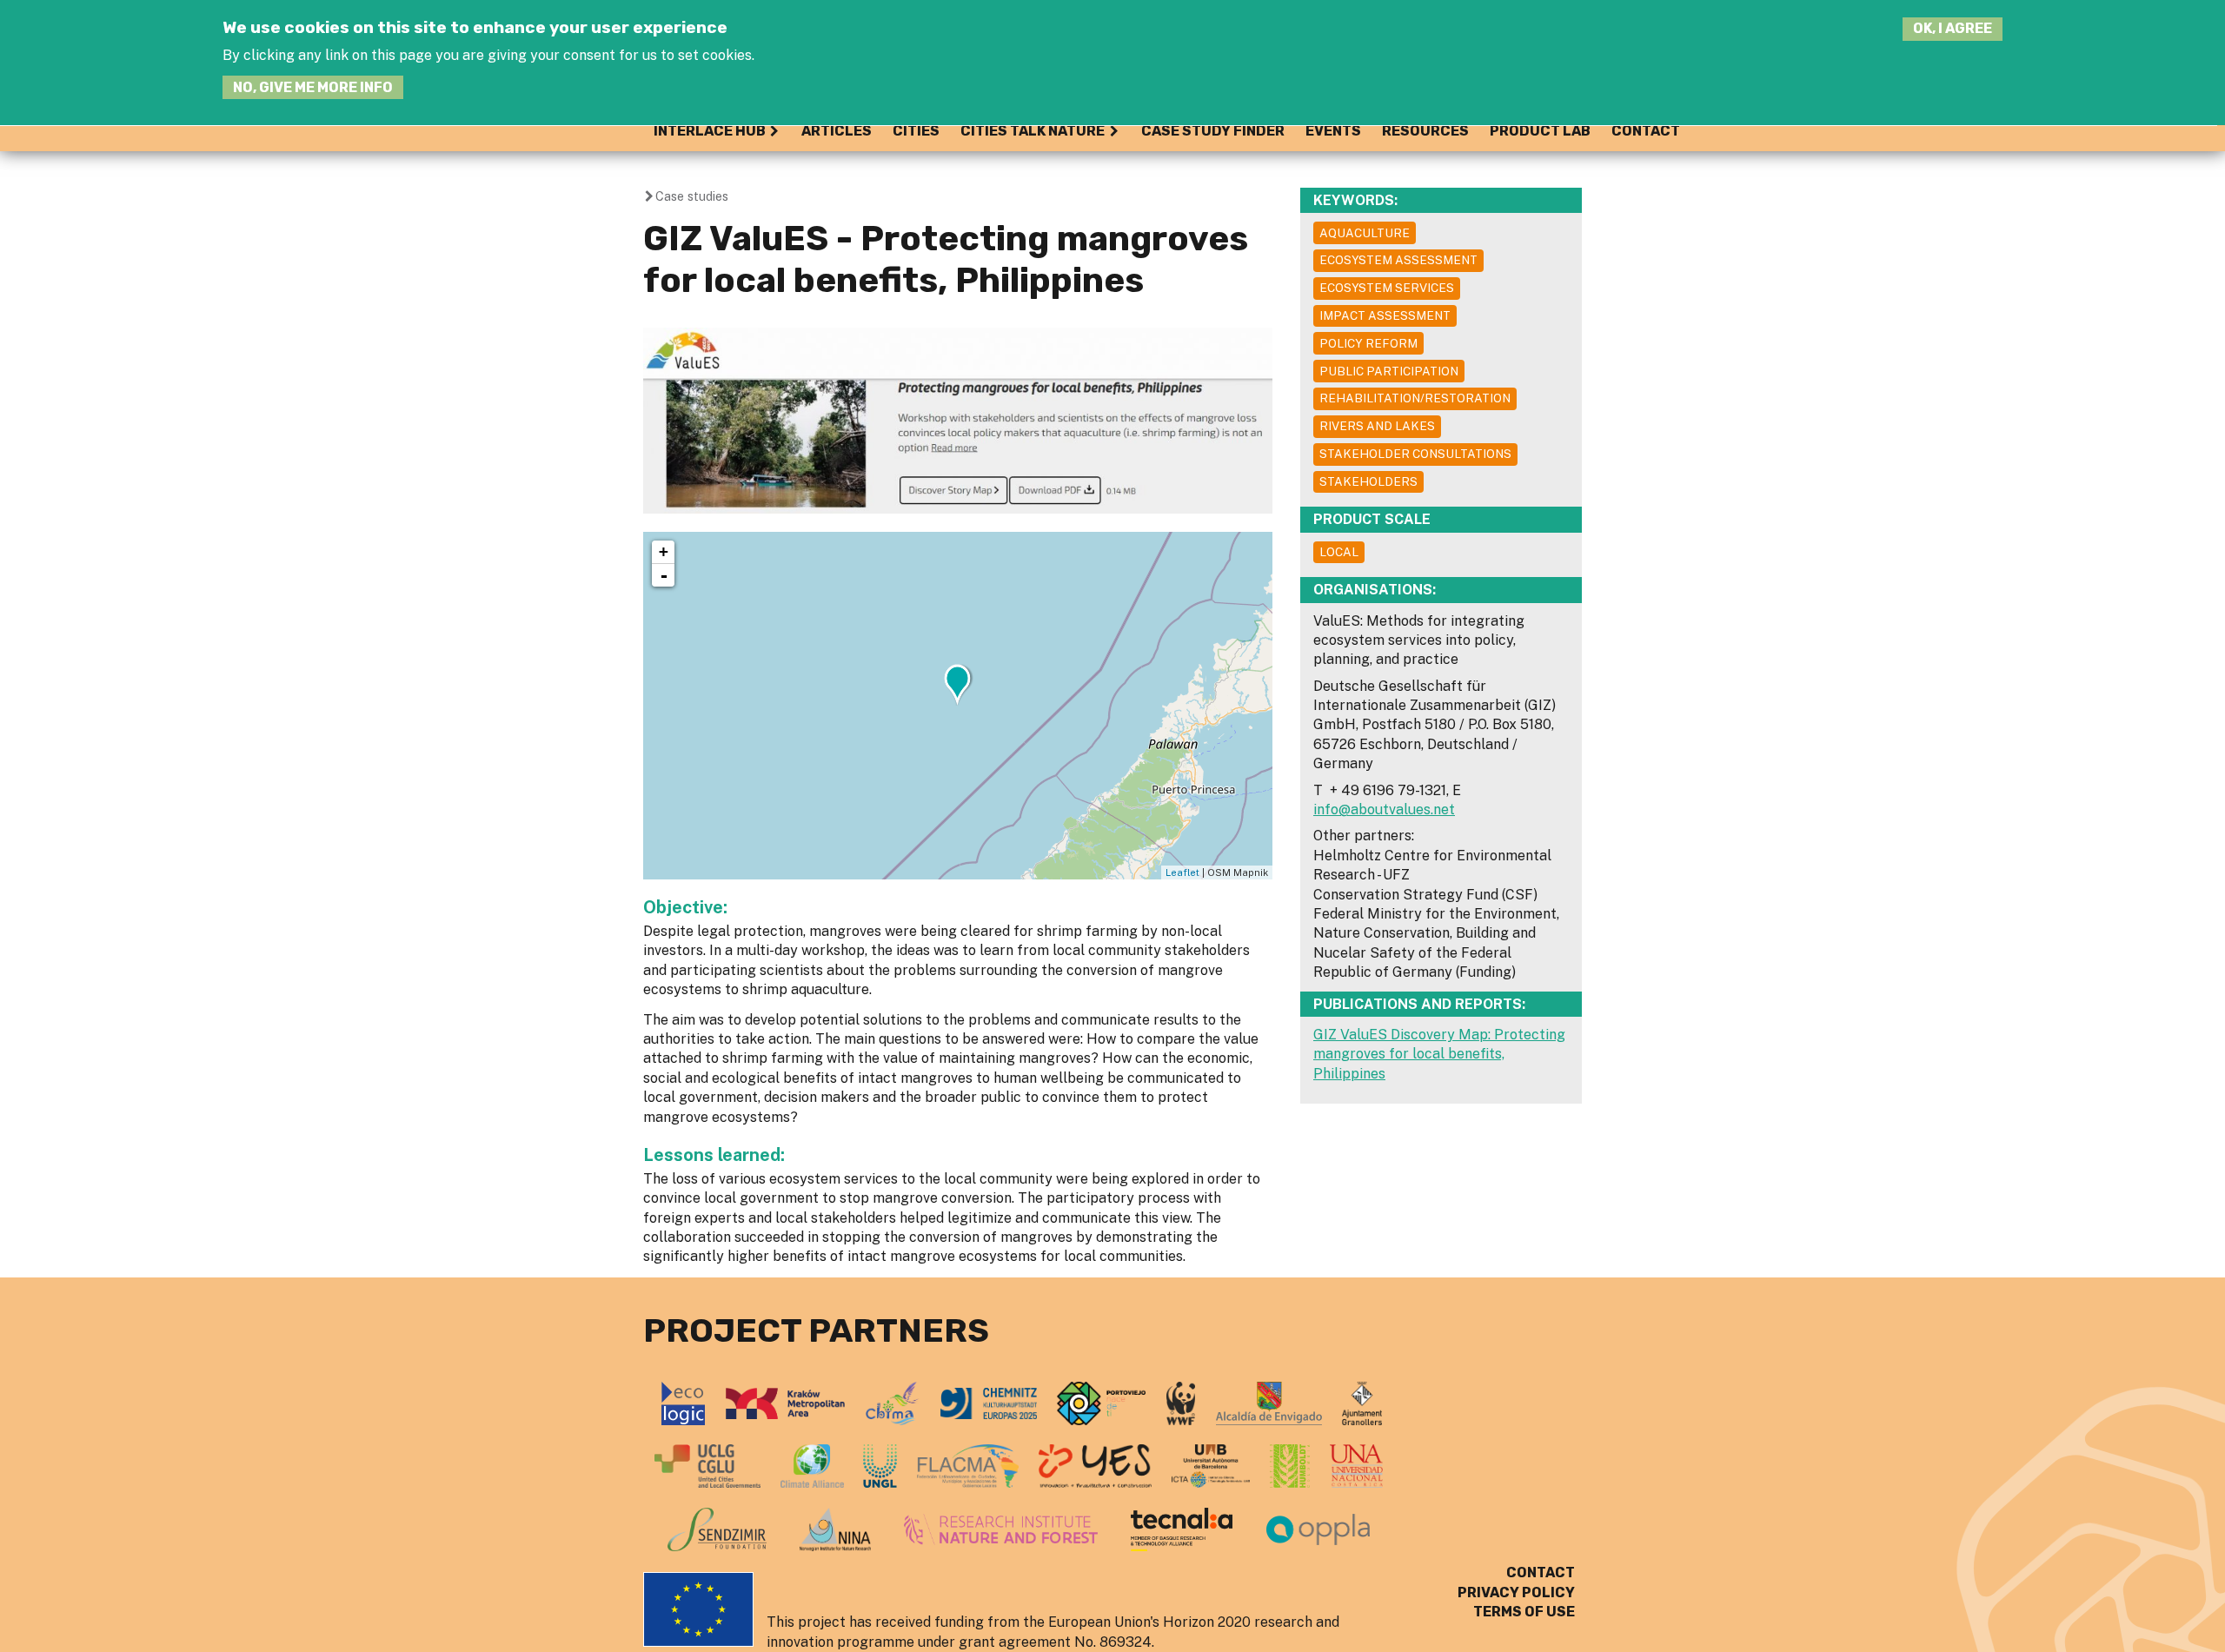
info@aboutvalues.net (1384, 809)
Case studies (692, 196)
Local (1339, 552)
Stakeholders (1368, 481)
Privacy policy (1516, 1592)
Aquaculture (1365, 233)
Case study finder (1213, 131)
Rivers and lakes (1377, 426)
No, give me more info (313, 87)
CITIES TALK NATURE (1033, 131)
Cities (916, 131)
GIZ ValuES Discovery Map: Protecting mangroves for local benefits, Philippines (1439, 1054)
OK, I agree (1953, 29)
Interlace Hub (710, 131)
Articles (837, 131)
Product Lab (1540, 131)
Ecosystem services (1387, 288)
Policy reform (1368, 343)
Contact (1646, 131)
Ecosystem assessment (1398, 260)
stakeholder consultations (1415, 454)
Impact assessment (1385, 315)
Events (1333, 131)
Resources (1425, 131)
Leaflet (1182, 872)
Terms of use (1524, 1612)
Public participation (1389, 371)
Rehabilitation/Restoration (1415, 398)
